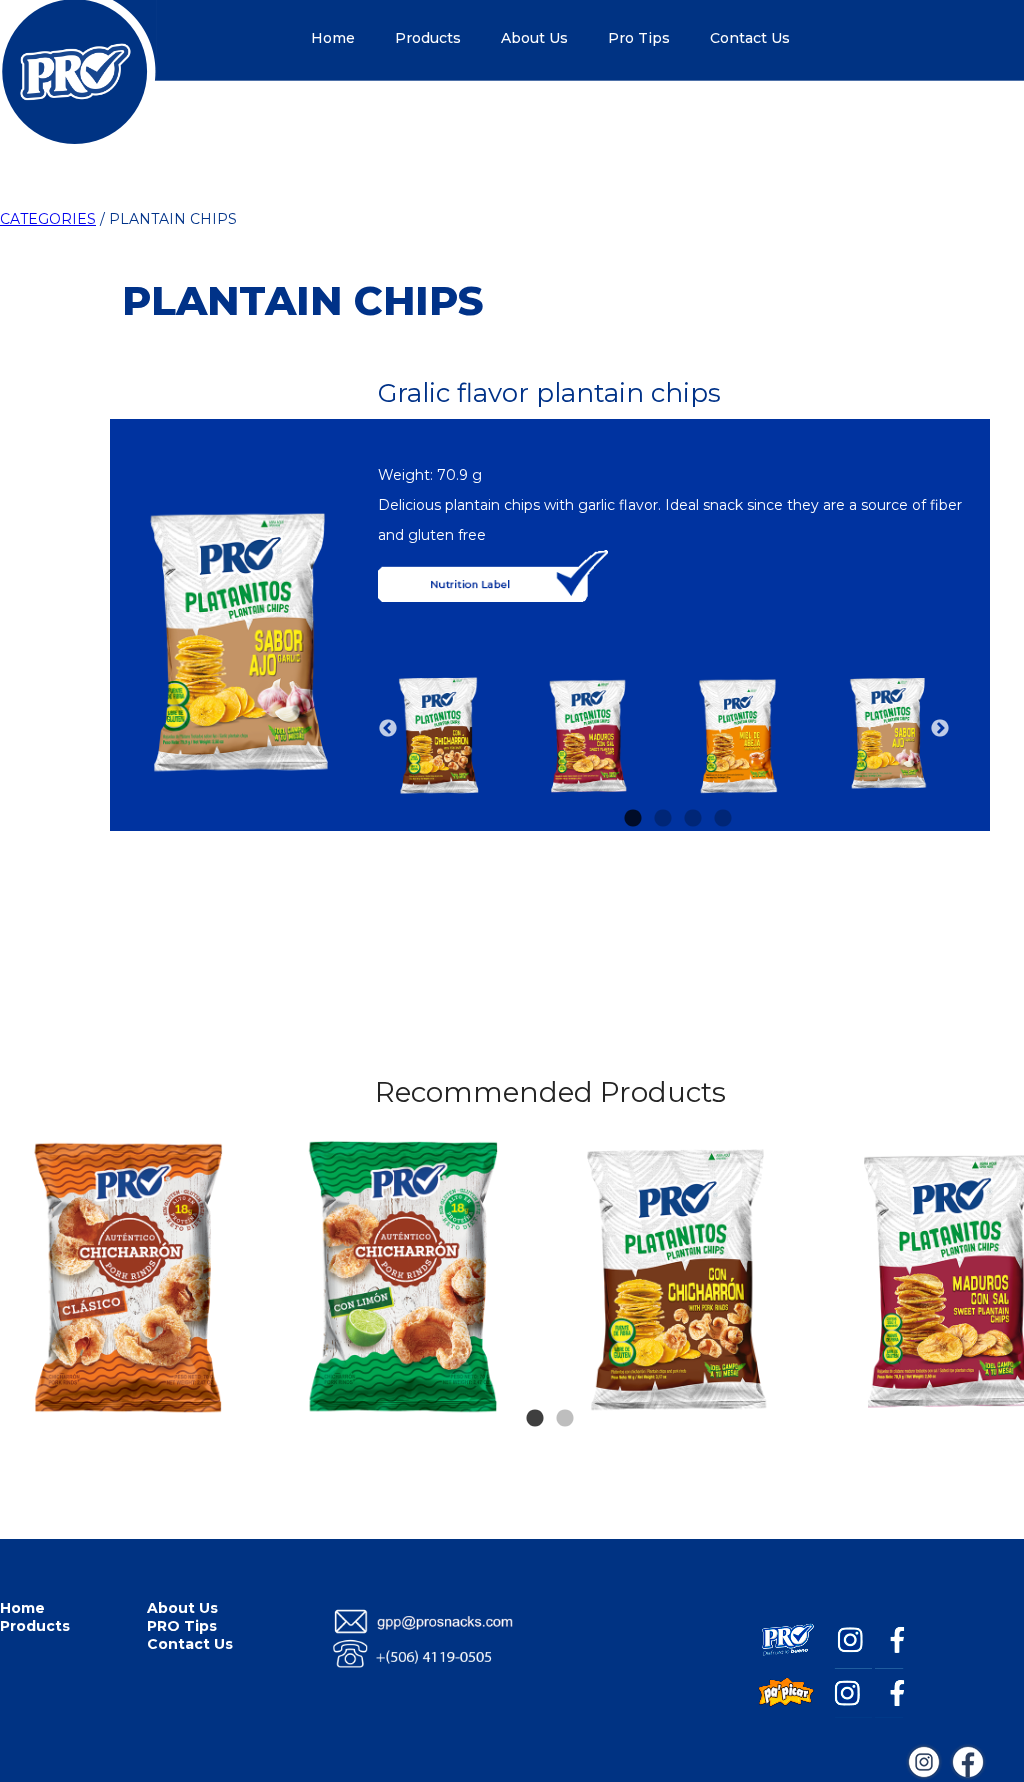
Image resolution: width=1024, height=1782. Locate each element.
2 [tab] (663, 789)
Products (428, 38)
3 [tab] (693, 789)
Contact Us (750, 38)
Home (333, 38)
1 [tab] (633, 789)
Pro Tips (639, 38)
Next (940, 729)
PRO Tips (182, 1626)
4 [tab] (723, 789)
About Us (534, 38)
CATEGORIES (48, 219)
